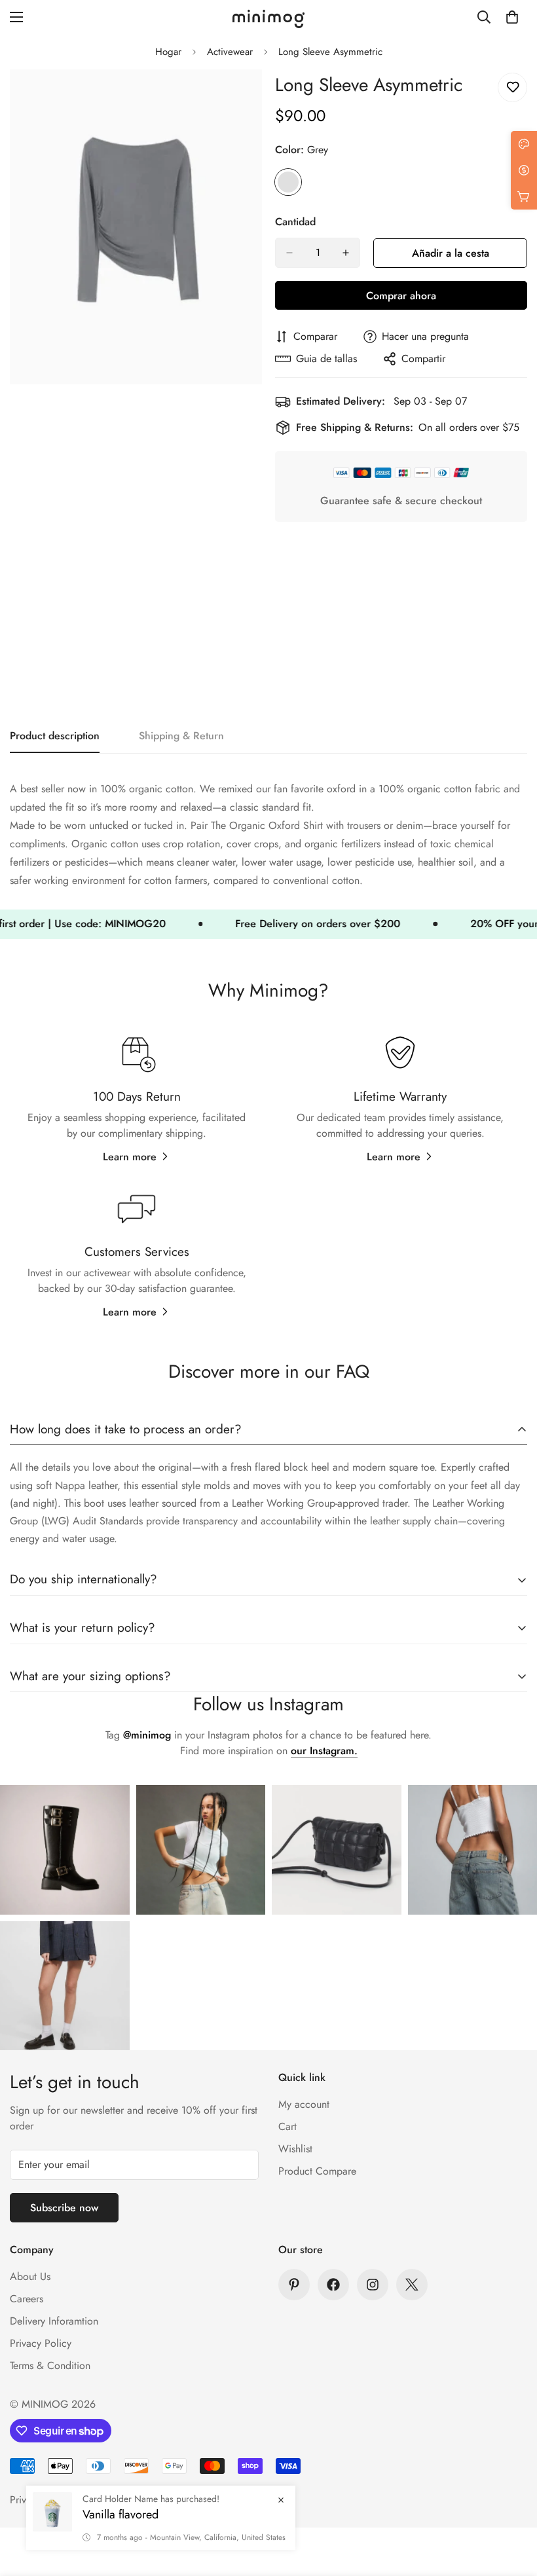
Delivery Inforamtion (54, 2321)
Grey (288, 182)
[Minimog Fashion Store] (268, 17)
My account (304, 2104)
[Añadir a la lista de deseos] (512, 87)
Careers (27, 2299)
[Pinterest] (294, 2285)
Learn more (130, 1157)
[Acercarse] (241, 97)
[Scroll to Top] (511, 2505)
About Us (30, 2276)
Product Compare (317, 2171)
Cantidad (295, 222)
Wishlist (295, 2149)
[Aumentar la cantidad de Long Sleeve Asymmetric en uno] (346, 253)
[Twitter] (412, 2285)
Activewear (230, 52)
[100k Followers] (373, 2285)
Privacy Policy (41, 2343)
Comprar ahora (401, 296)
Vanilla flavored (120, 2514)
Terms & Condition (50, 2365)
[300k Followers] (333, 2285)
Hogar (168, 52)
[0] (512, 17)
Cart (287, 2126)
